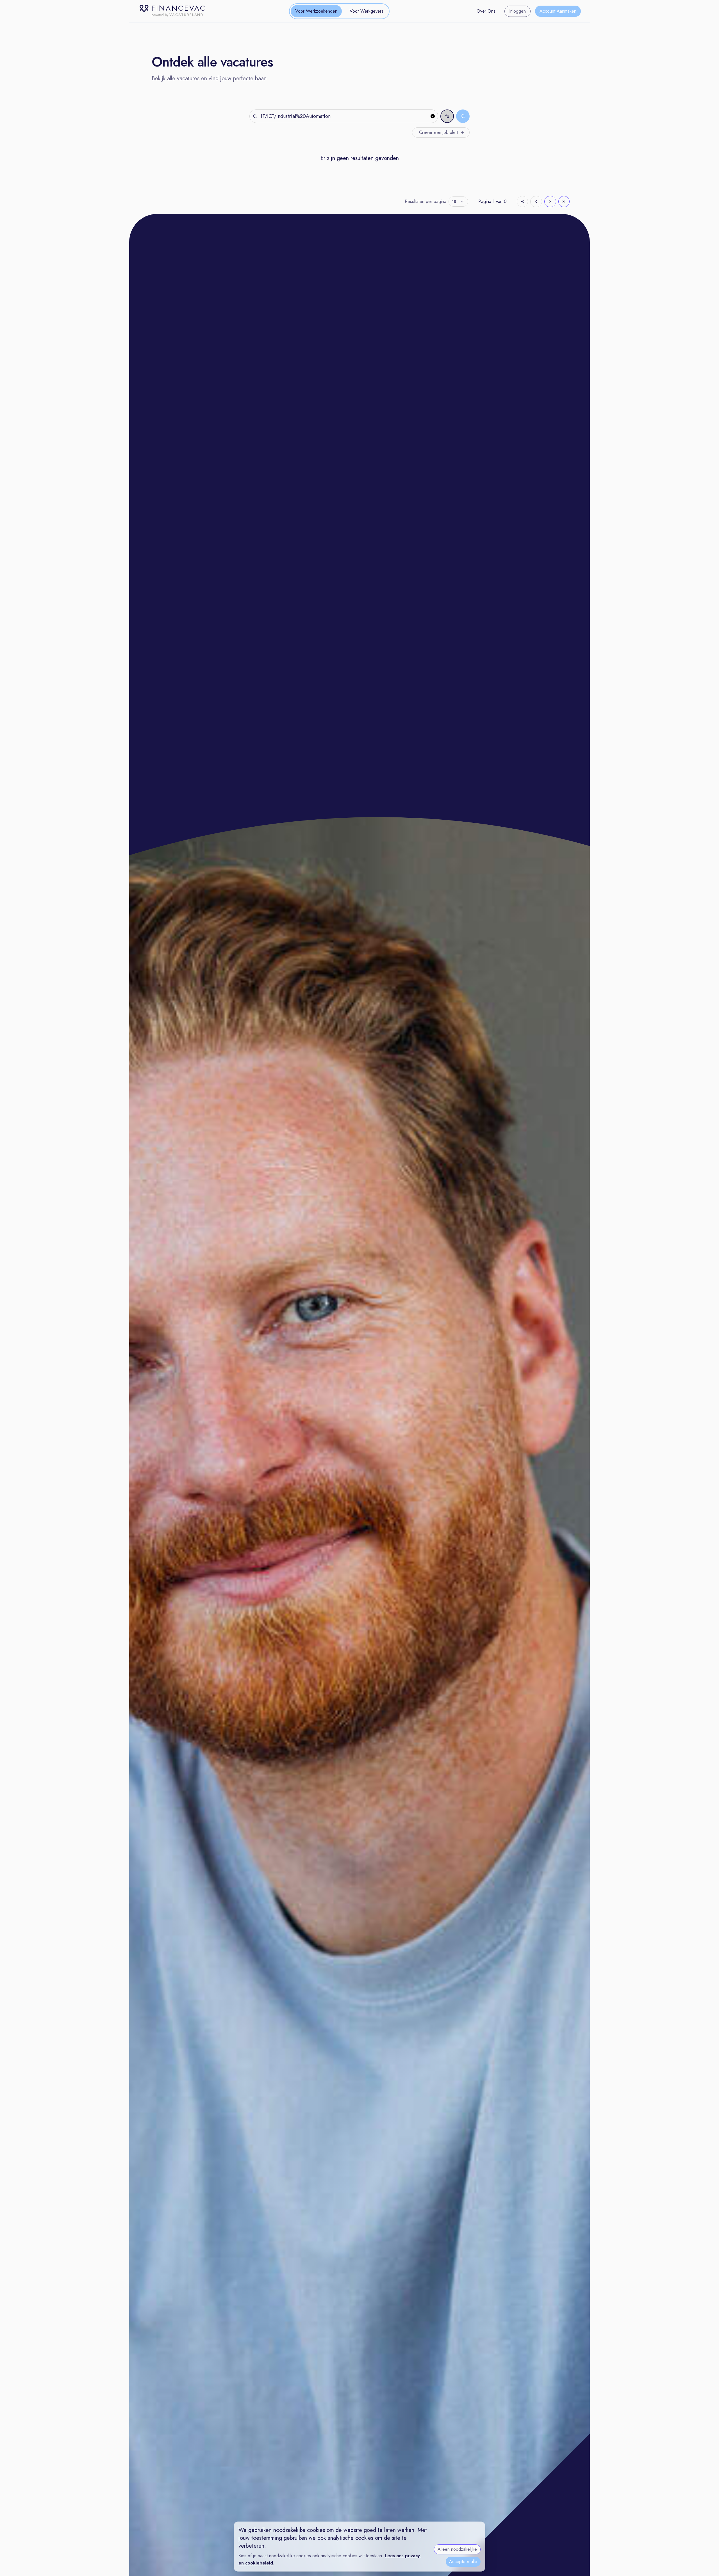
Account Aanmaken (558, 11)
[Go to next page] (550, 202)
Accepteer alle (463, 2562)
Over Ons (486, 11)
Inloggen (517, 11)
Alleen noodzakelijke (457, 2549)
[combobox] (458, 202)
